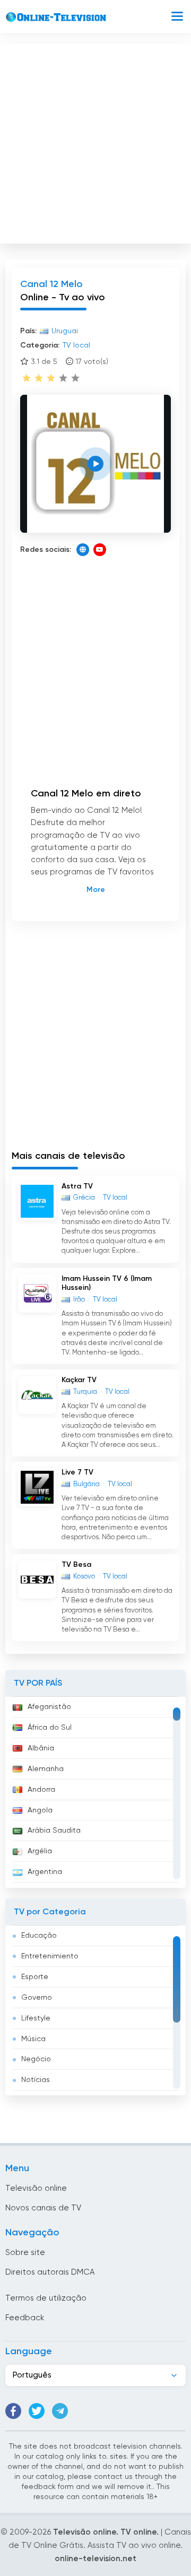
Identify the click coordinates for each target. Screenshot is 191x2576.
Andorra (41, 1790)
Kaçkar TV (79, 1380)
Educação (39, 1936)
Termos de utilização (46, 2298)
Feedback (25, 2318)
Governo (37, 1998)
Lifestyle (36, 2018)
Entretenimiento (50, 1956)
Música (33, 2039)
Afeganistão (49, 1707)
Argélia (40, 1851)
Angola (40, 1810)
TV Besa (76, 1565)
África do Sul (50, 1728)
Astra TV (77, 1186)
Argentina (45, 1872)
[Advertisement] (95, 141)
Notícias (36, 2080)
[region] (95, 1792)
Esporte (35, 1977)
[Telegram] (60, 2411)
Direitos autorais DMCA (50, 2272)
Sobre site (25, 2253)
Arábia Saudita (54, 1831)
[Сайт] (83, 550)
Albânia (41, 1748)
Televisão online (36, 2188)
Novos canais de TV (43, 2208)
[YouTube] (100, 550)
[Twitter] (37, 2411)
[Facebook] (13, 2411)
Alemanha (46, 1769)
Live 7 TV (77, 1472)
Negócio (36, 2059)
